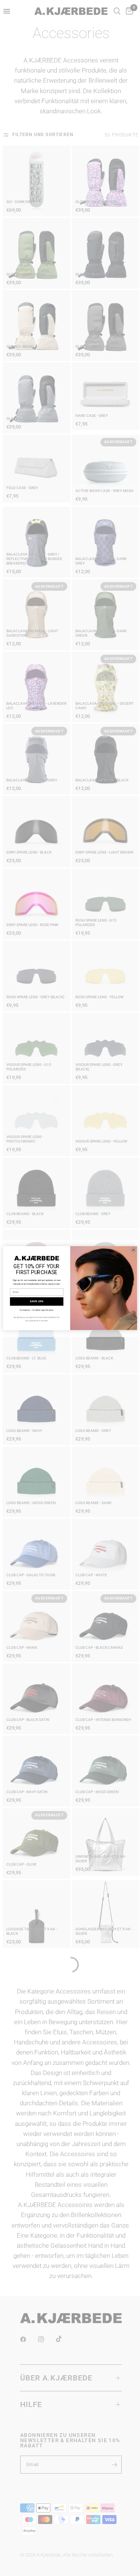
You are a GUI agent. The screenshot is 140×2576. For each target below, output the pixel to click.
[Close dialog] (133, 1250)
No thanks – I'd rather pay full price (37, 1310)
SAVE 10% (37, 1301)
